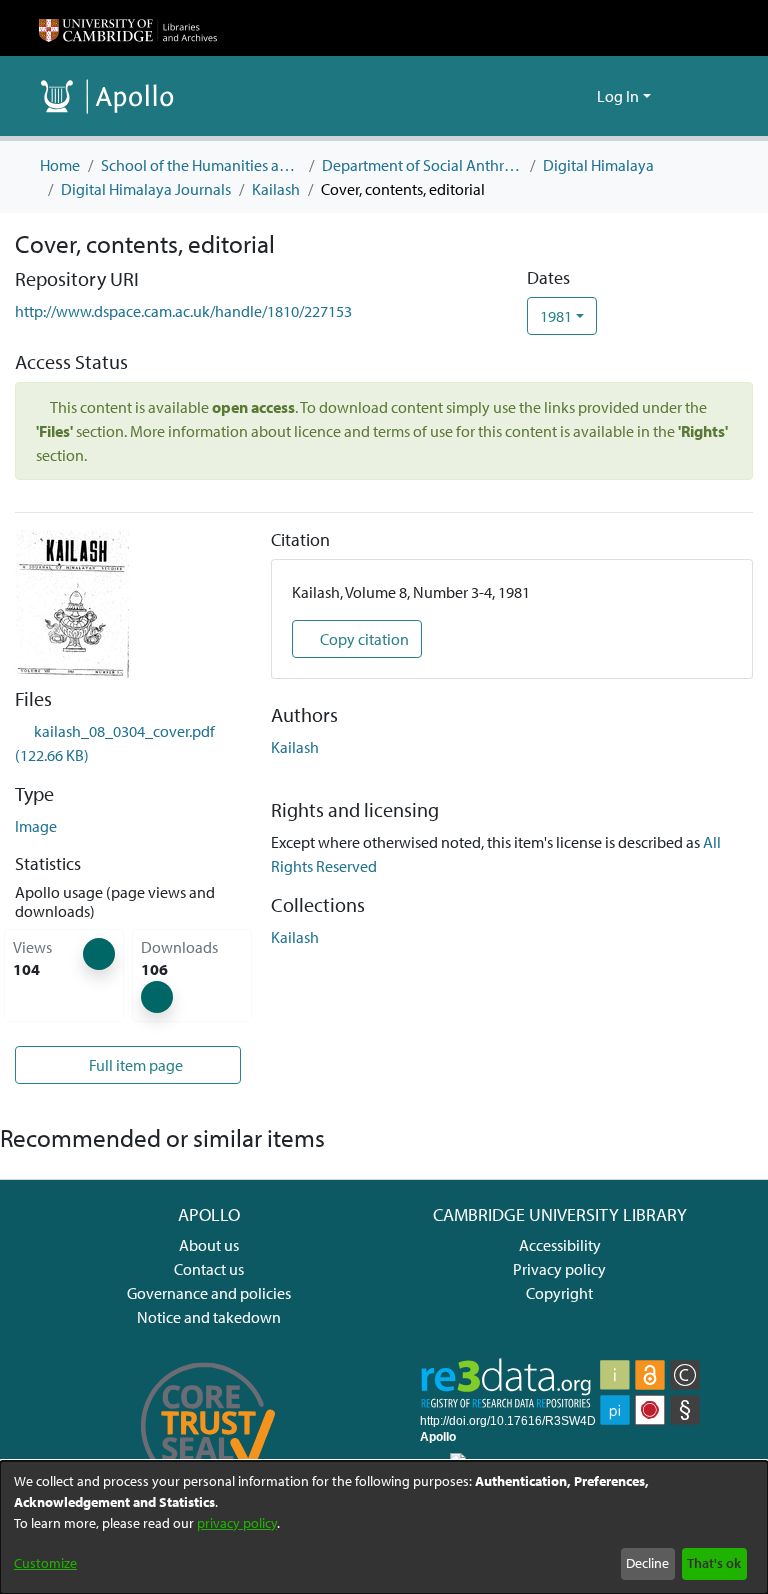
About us (209, 1245)
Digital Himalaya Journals (146, 189)
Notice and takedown (209, 1317)
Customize (45, 1563)
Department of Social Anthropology (422, 165)
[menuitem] (578, 96)
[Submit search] (549, 96)
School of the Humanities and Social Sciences (201, 165)
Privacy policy (559, 1269)
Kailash (276, 189)
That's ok (714, 1563)
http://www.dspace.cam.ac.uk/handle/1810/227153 (183, 311)
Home (60, 165)
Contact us (209, 1269)
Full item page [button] (134, 1065)
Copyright (559, 1293)
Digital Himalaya (598, 165)
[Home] (128, 28)
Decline (647, 1563)
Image (36, 826)
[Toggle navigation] (701, 96)
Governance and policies (209, 1293)
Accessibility (560, 1245)
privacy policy (237, 1523)
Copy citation (363, 639)
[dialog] (384, 1527)
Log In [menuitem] (618, 96)
